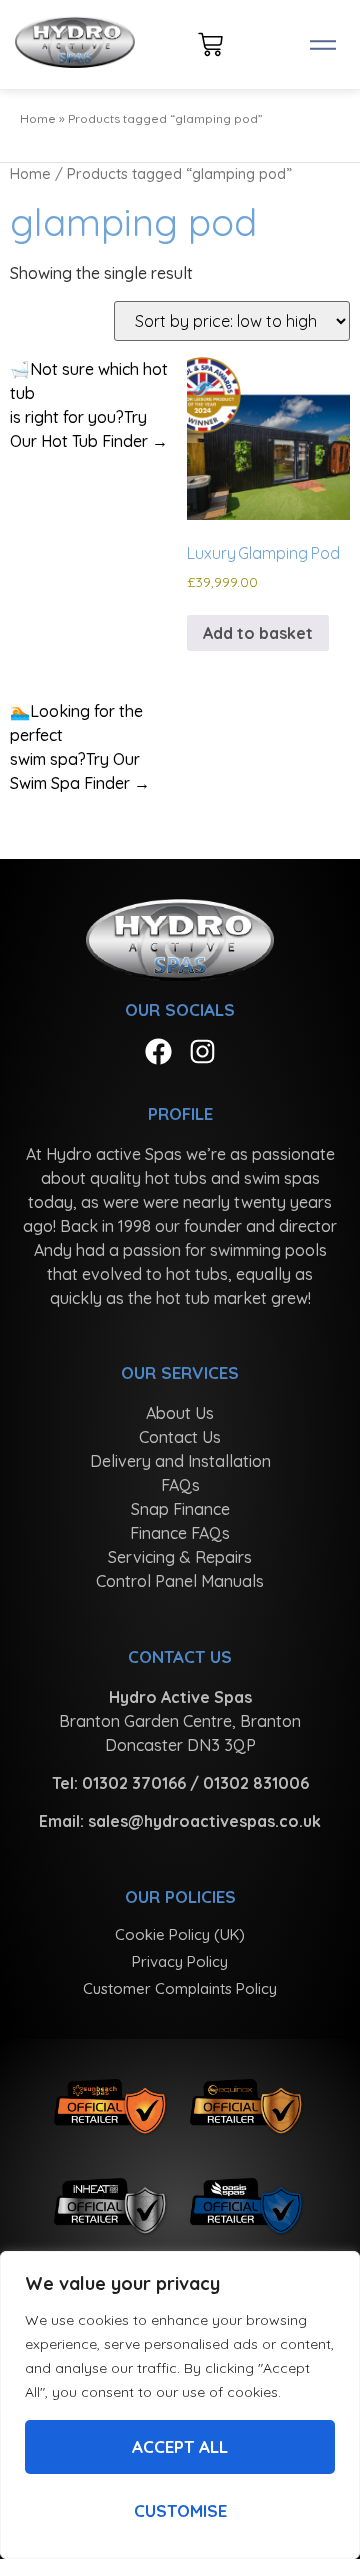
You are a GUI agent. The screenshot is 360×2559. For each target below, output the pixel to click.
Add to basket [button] (258, 633)
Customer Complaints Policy (180, 1988)
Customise (180, 2510)
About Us (180, 1413)
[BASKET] (210, 44)
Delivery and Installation (180, 1461)
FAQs (180, 1485)
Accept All (180, 2446)
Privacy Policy (180, 1961)
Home (38, 118)
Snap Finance (180, 1509)
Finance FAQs (180, 1533)
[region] (180, 2405)
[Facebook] (158, 1051)
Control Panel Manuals (180, 1581)
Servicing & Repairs (180, 1557)
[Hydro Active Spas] (75, 44)
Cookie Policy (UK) (180, 1934)
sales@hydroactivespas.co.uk (204, 1821)
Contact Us (180, 1437)
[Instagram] (202, 1051)
